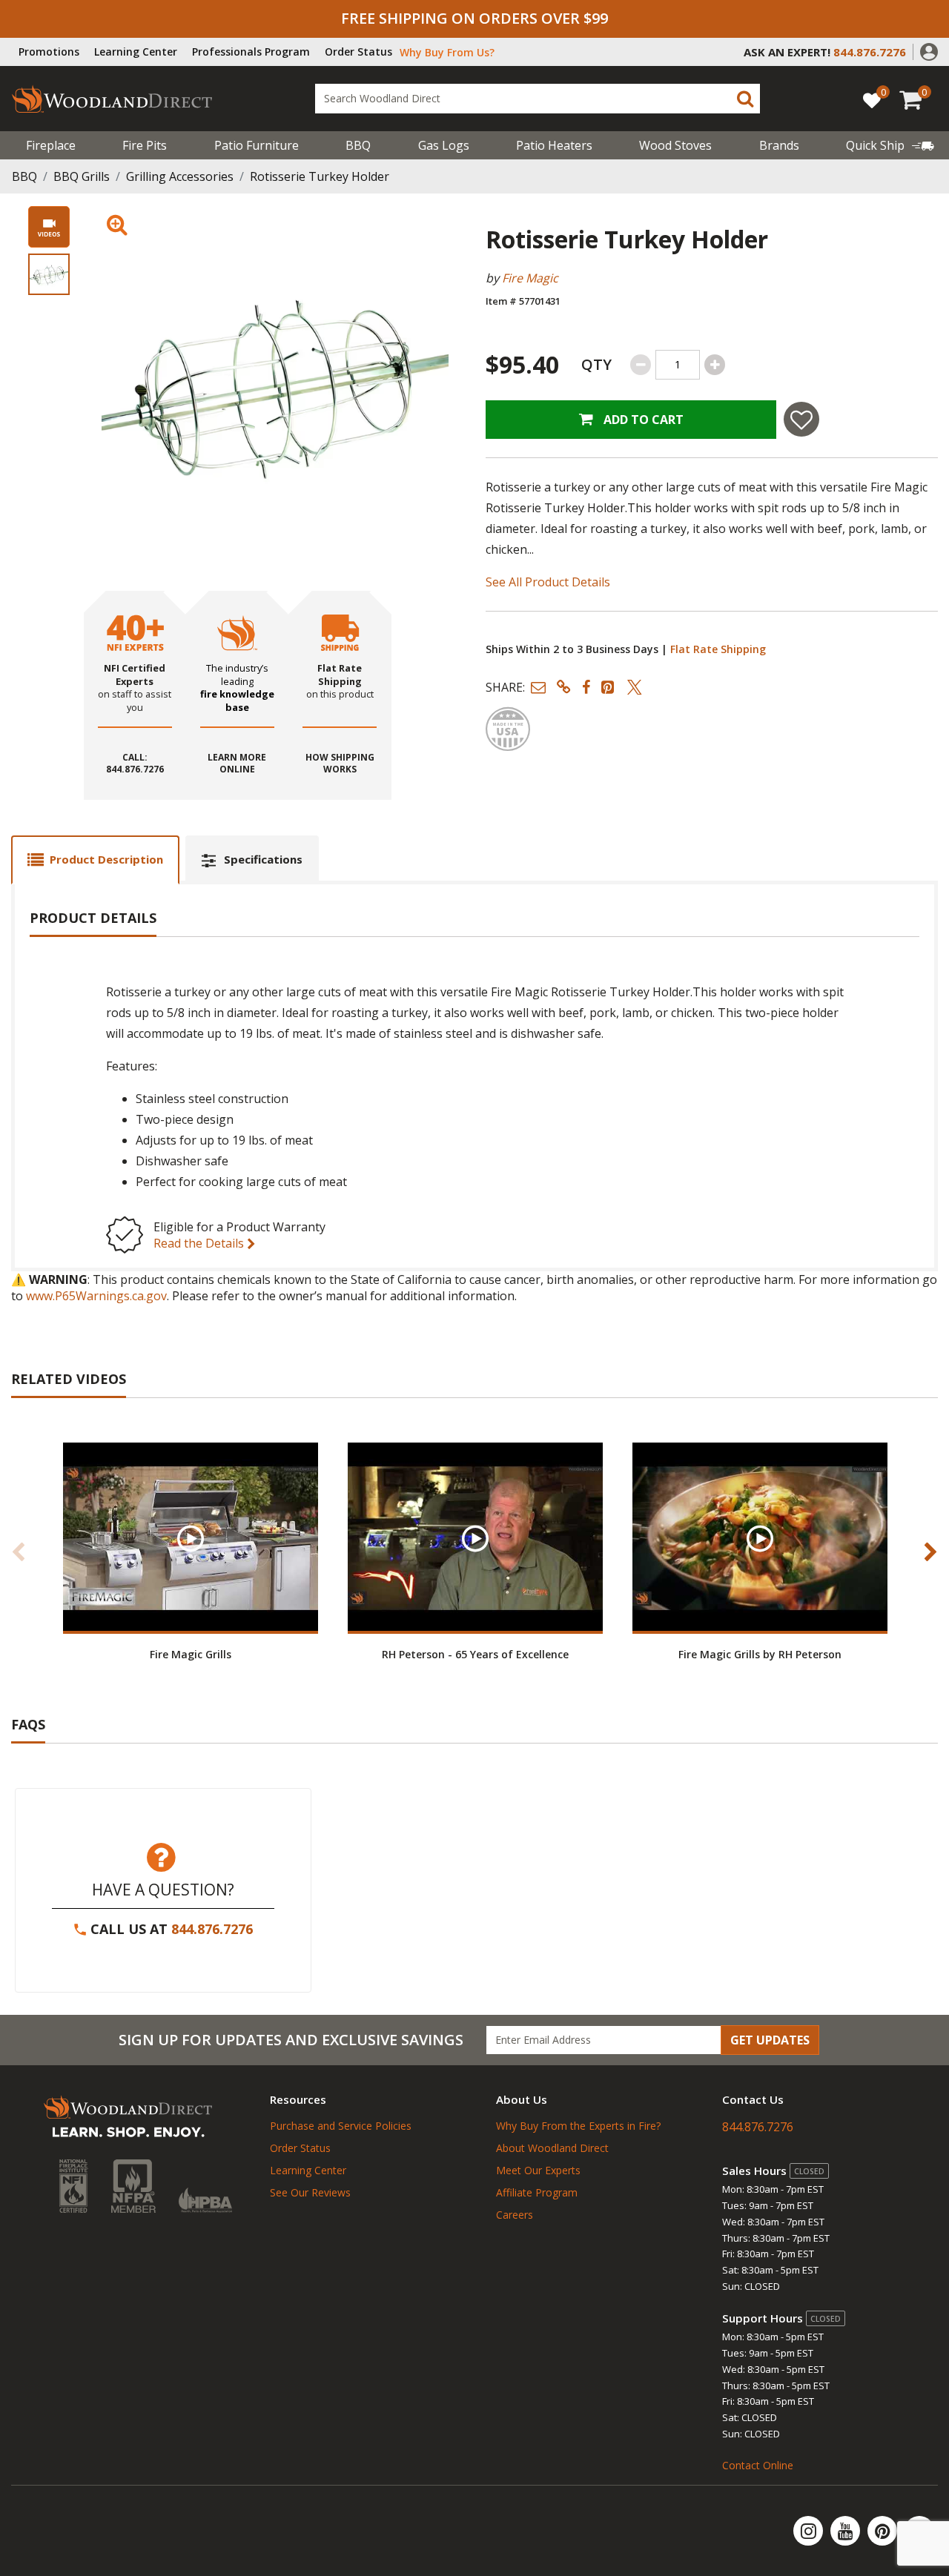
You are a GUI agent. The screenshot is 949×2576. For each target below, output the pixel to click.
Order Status (358, 52)
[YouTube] (847, 2531)
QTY (596, 364)
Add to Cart (642, 420)
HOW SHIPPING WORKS (340, 764)
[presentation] (49, 274)
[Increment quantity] (715, 365)
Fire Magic (530, 278)
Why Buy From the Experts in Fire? (578, 2126)
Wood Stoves (675, 145)
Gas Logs (444, 145)
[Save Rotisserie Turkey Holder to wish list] (801, 419)
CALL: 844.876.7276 (135, 764)
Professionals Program (251, 52)
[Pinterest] (884, 2531)
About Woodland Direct (552, 2148)
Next (930, 1552)
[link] (890, 145)
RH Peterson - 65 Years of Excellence (475, 1654)
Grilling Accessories (180, 176)
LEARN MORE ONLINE (237, 764)
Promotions (49, 52)
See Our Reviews (310, 2192)
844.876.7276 (212, 1929)
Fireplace (51, 145)
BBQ (358, 145)
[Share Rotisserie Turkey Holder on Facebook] (586, 687)
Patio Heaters (554, 145)
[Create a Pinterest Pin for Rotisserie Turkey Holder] (609, 687)
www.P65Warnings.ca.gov (96, 1296)
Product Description (106, 859)
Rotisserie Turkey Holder (320, 176)
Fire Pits (145, 145)
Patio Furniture (257, 145)
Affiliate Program (537, 2192)
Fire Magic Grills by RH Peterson (760, 1654)
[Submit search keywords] (745, 99)
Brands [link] (779, 145)
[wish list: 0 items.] (872, 100)
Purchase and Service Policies (341, 2126)
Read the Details (200, 1243)
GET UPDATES (770, 2040)
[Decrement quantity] (641, 365)
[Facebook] (919, 2531)
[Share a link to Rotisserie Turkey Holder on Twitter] (635, 687)
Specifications (263, 859)
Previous (19, 1552)
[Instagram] (810, 2531)
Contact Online (758, 2465)
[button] (929, 50)
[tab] (95, 860)
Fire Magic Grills (191, 1654)
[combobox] (538, 99)
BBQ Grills (82, 176)
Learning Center (136, 52)
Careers (515, 2215)
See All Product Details (548, 582)
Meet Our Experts (538, 2170)
